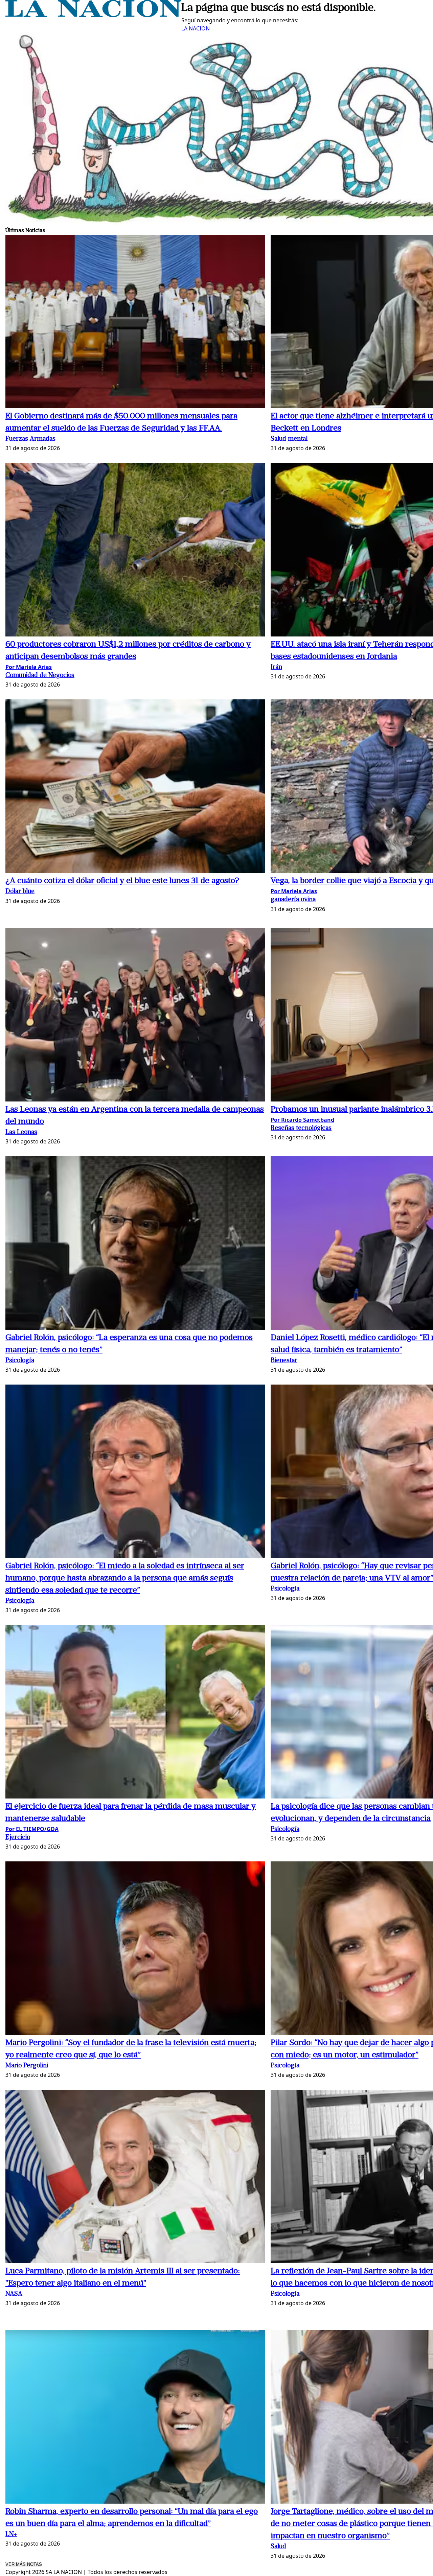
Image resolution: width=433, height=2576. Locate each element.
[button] (135, 322)
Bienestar (284, 1361)
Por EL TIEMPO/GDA (32, 1829)
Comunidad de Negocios (40, 676)
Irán (276, 667)
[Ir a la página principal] (93, 15)
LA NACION (196, 28)
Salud (278, 2547)
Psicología (20, 1361)
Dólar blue (20, 892)
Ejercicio (18, 1838)
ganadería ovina (293, 900)
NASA (14, 2294)
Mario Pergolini (27, 2066)
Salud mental (289, 439)
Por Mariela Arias (29, 667)
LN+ (11, 2535)
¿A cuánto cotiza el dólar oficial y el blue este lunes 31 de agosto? (122, 881)
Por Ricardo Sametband (302, 1120)
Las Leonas (21, 1132)
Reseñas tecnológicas (301, 1128)
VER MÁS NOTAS (24, 2564)
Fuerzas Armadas (30, 439)
